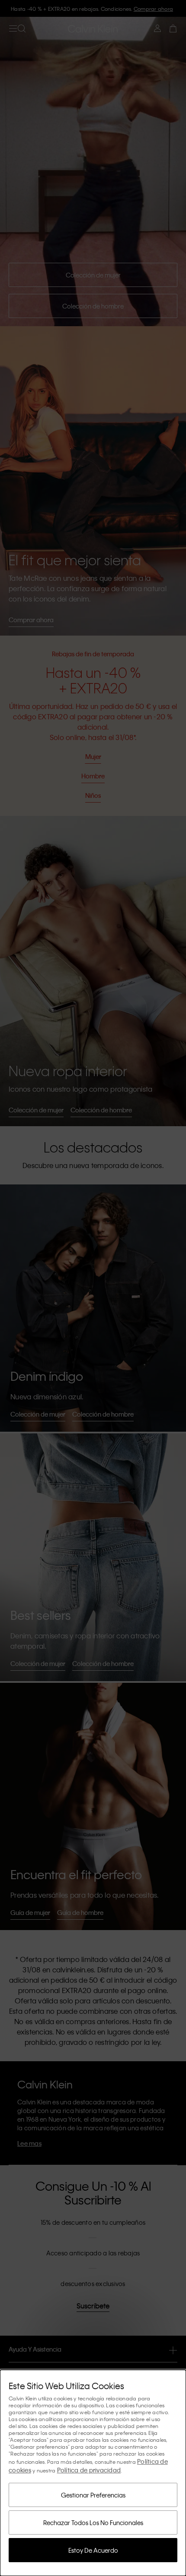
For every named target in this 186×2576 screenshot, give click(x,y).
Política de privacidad (89, 2470)
